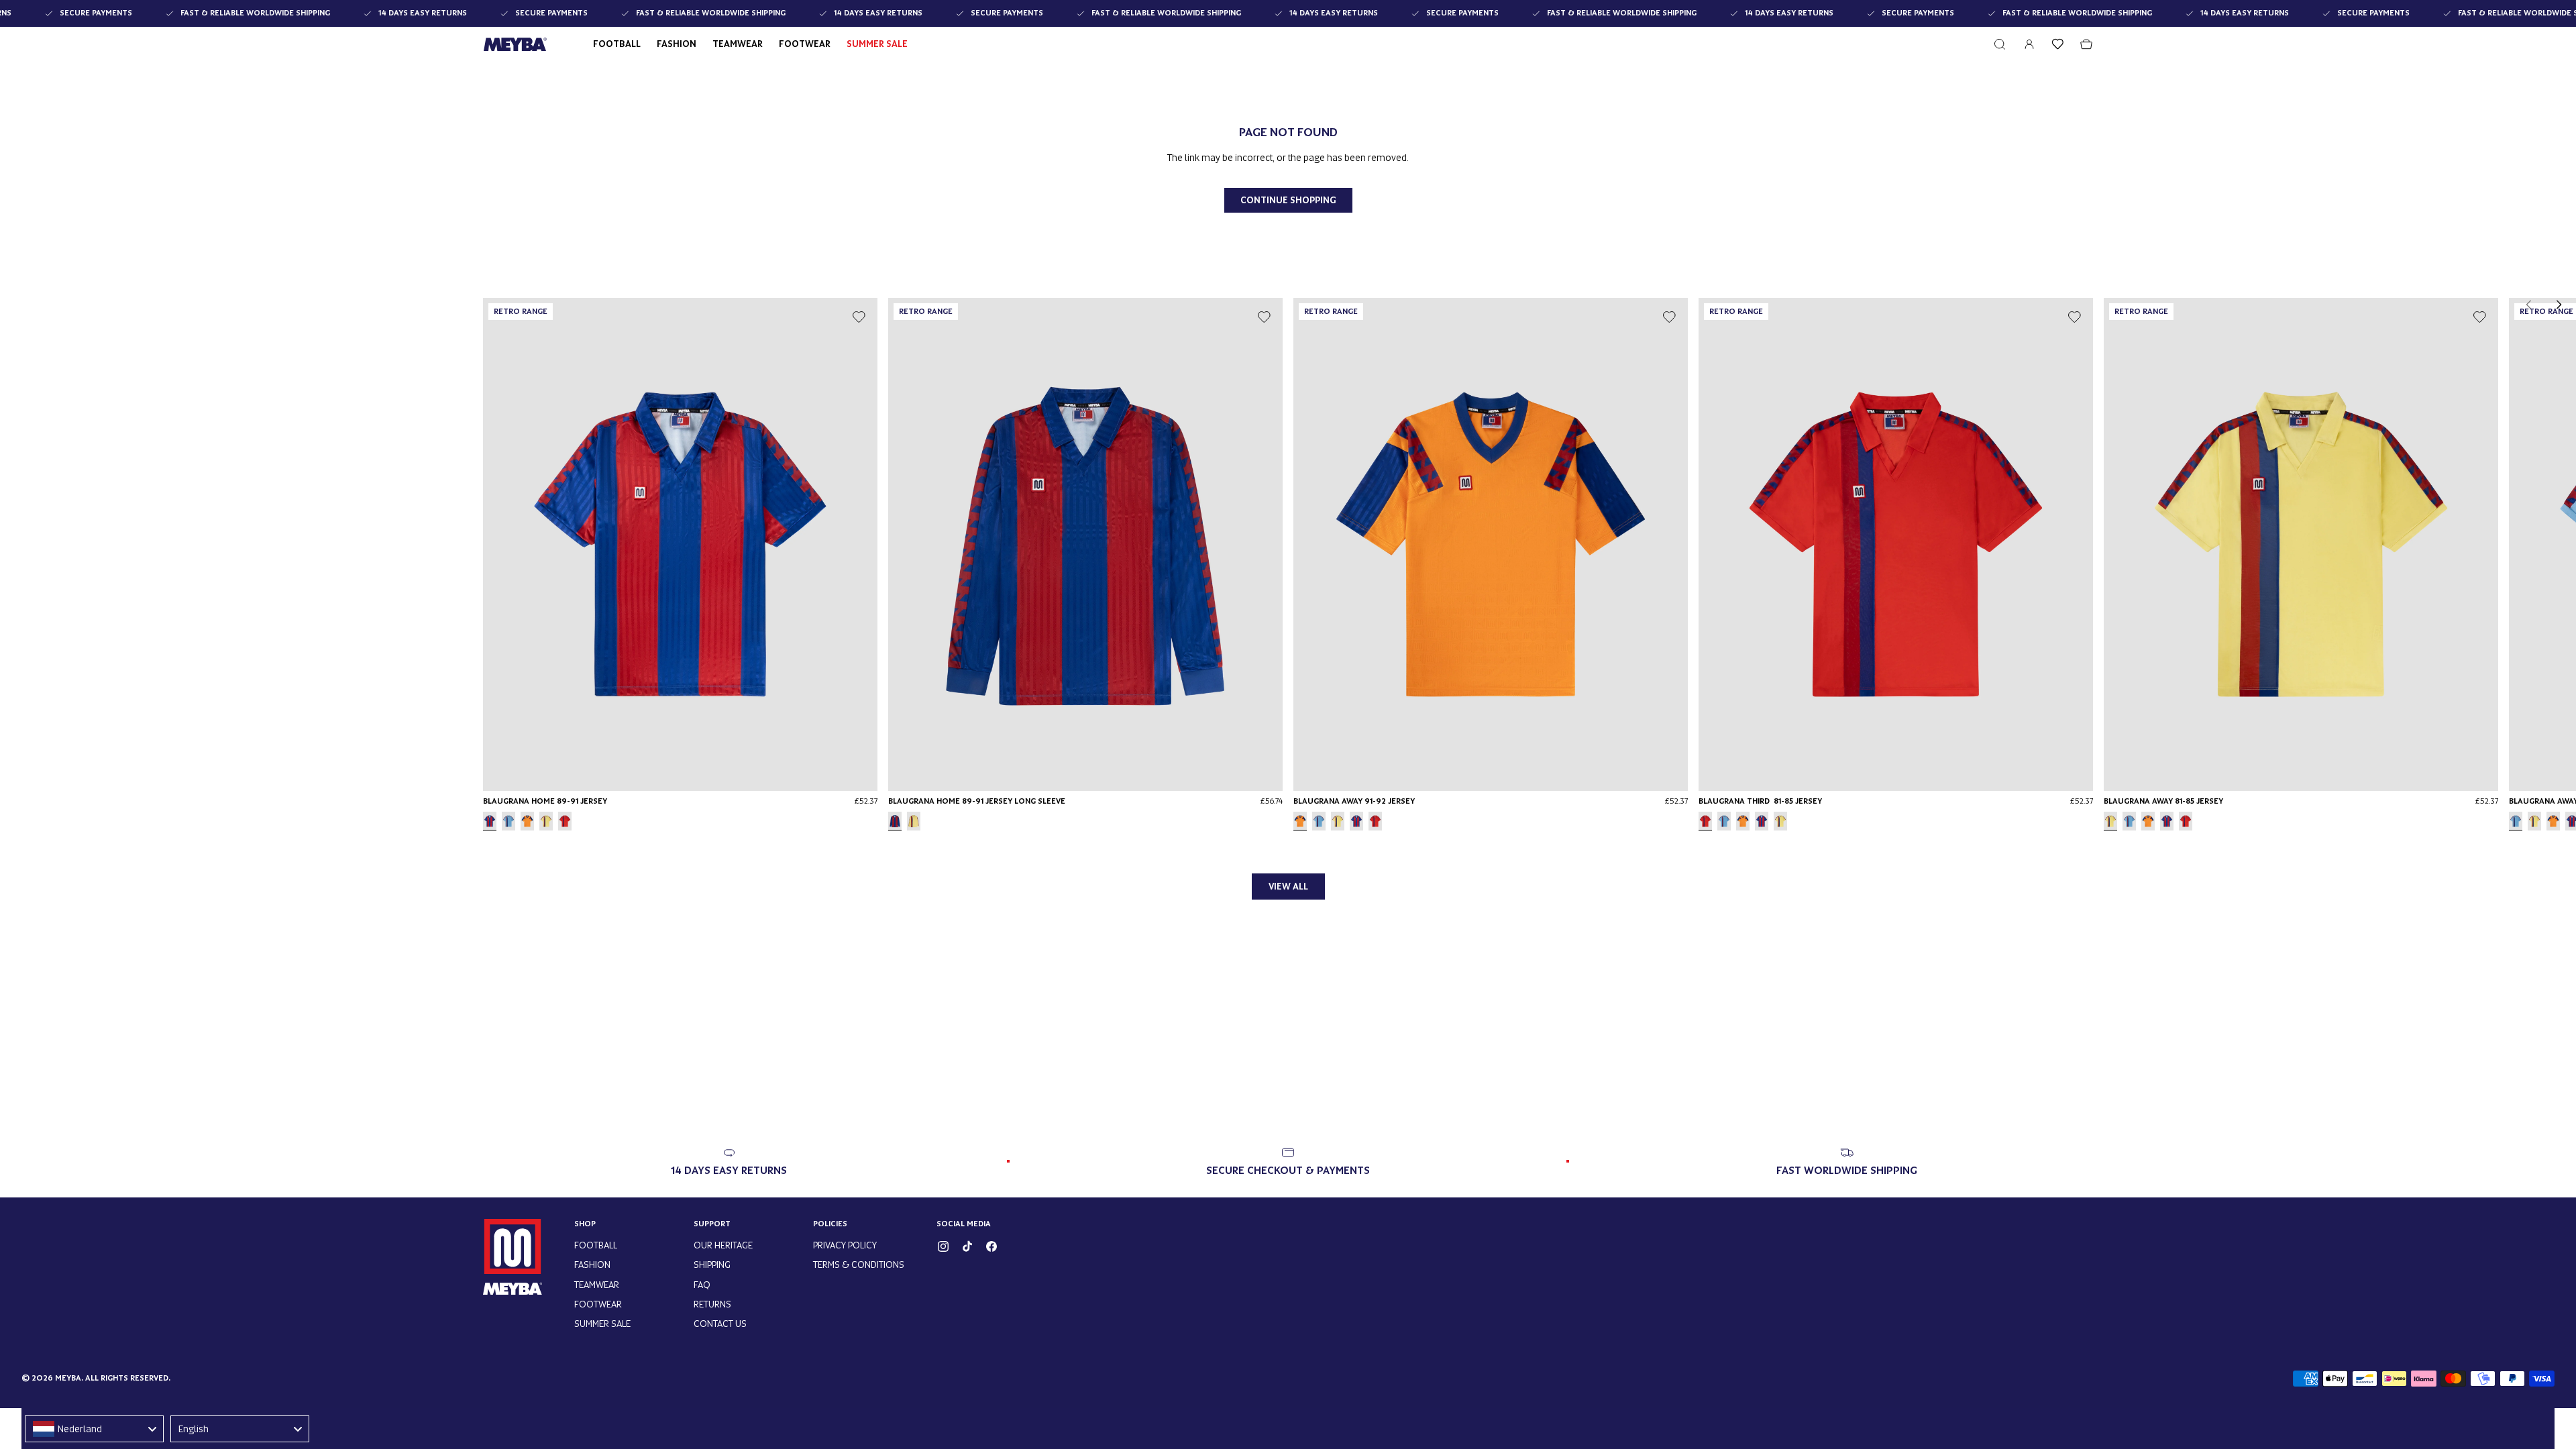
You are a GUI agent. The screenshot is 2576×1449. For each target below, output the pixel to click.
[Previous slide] (2529, 305)
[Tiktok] (967, 1246)
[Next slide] (2559, 305)
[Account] (2029, 44)
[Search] (2000, 44)
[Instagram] (943, 1246)
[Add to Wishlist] (859, 317)
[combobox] (94, 1429)
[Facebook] (991, 1246)
